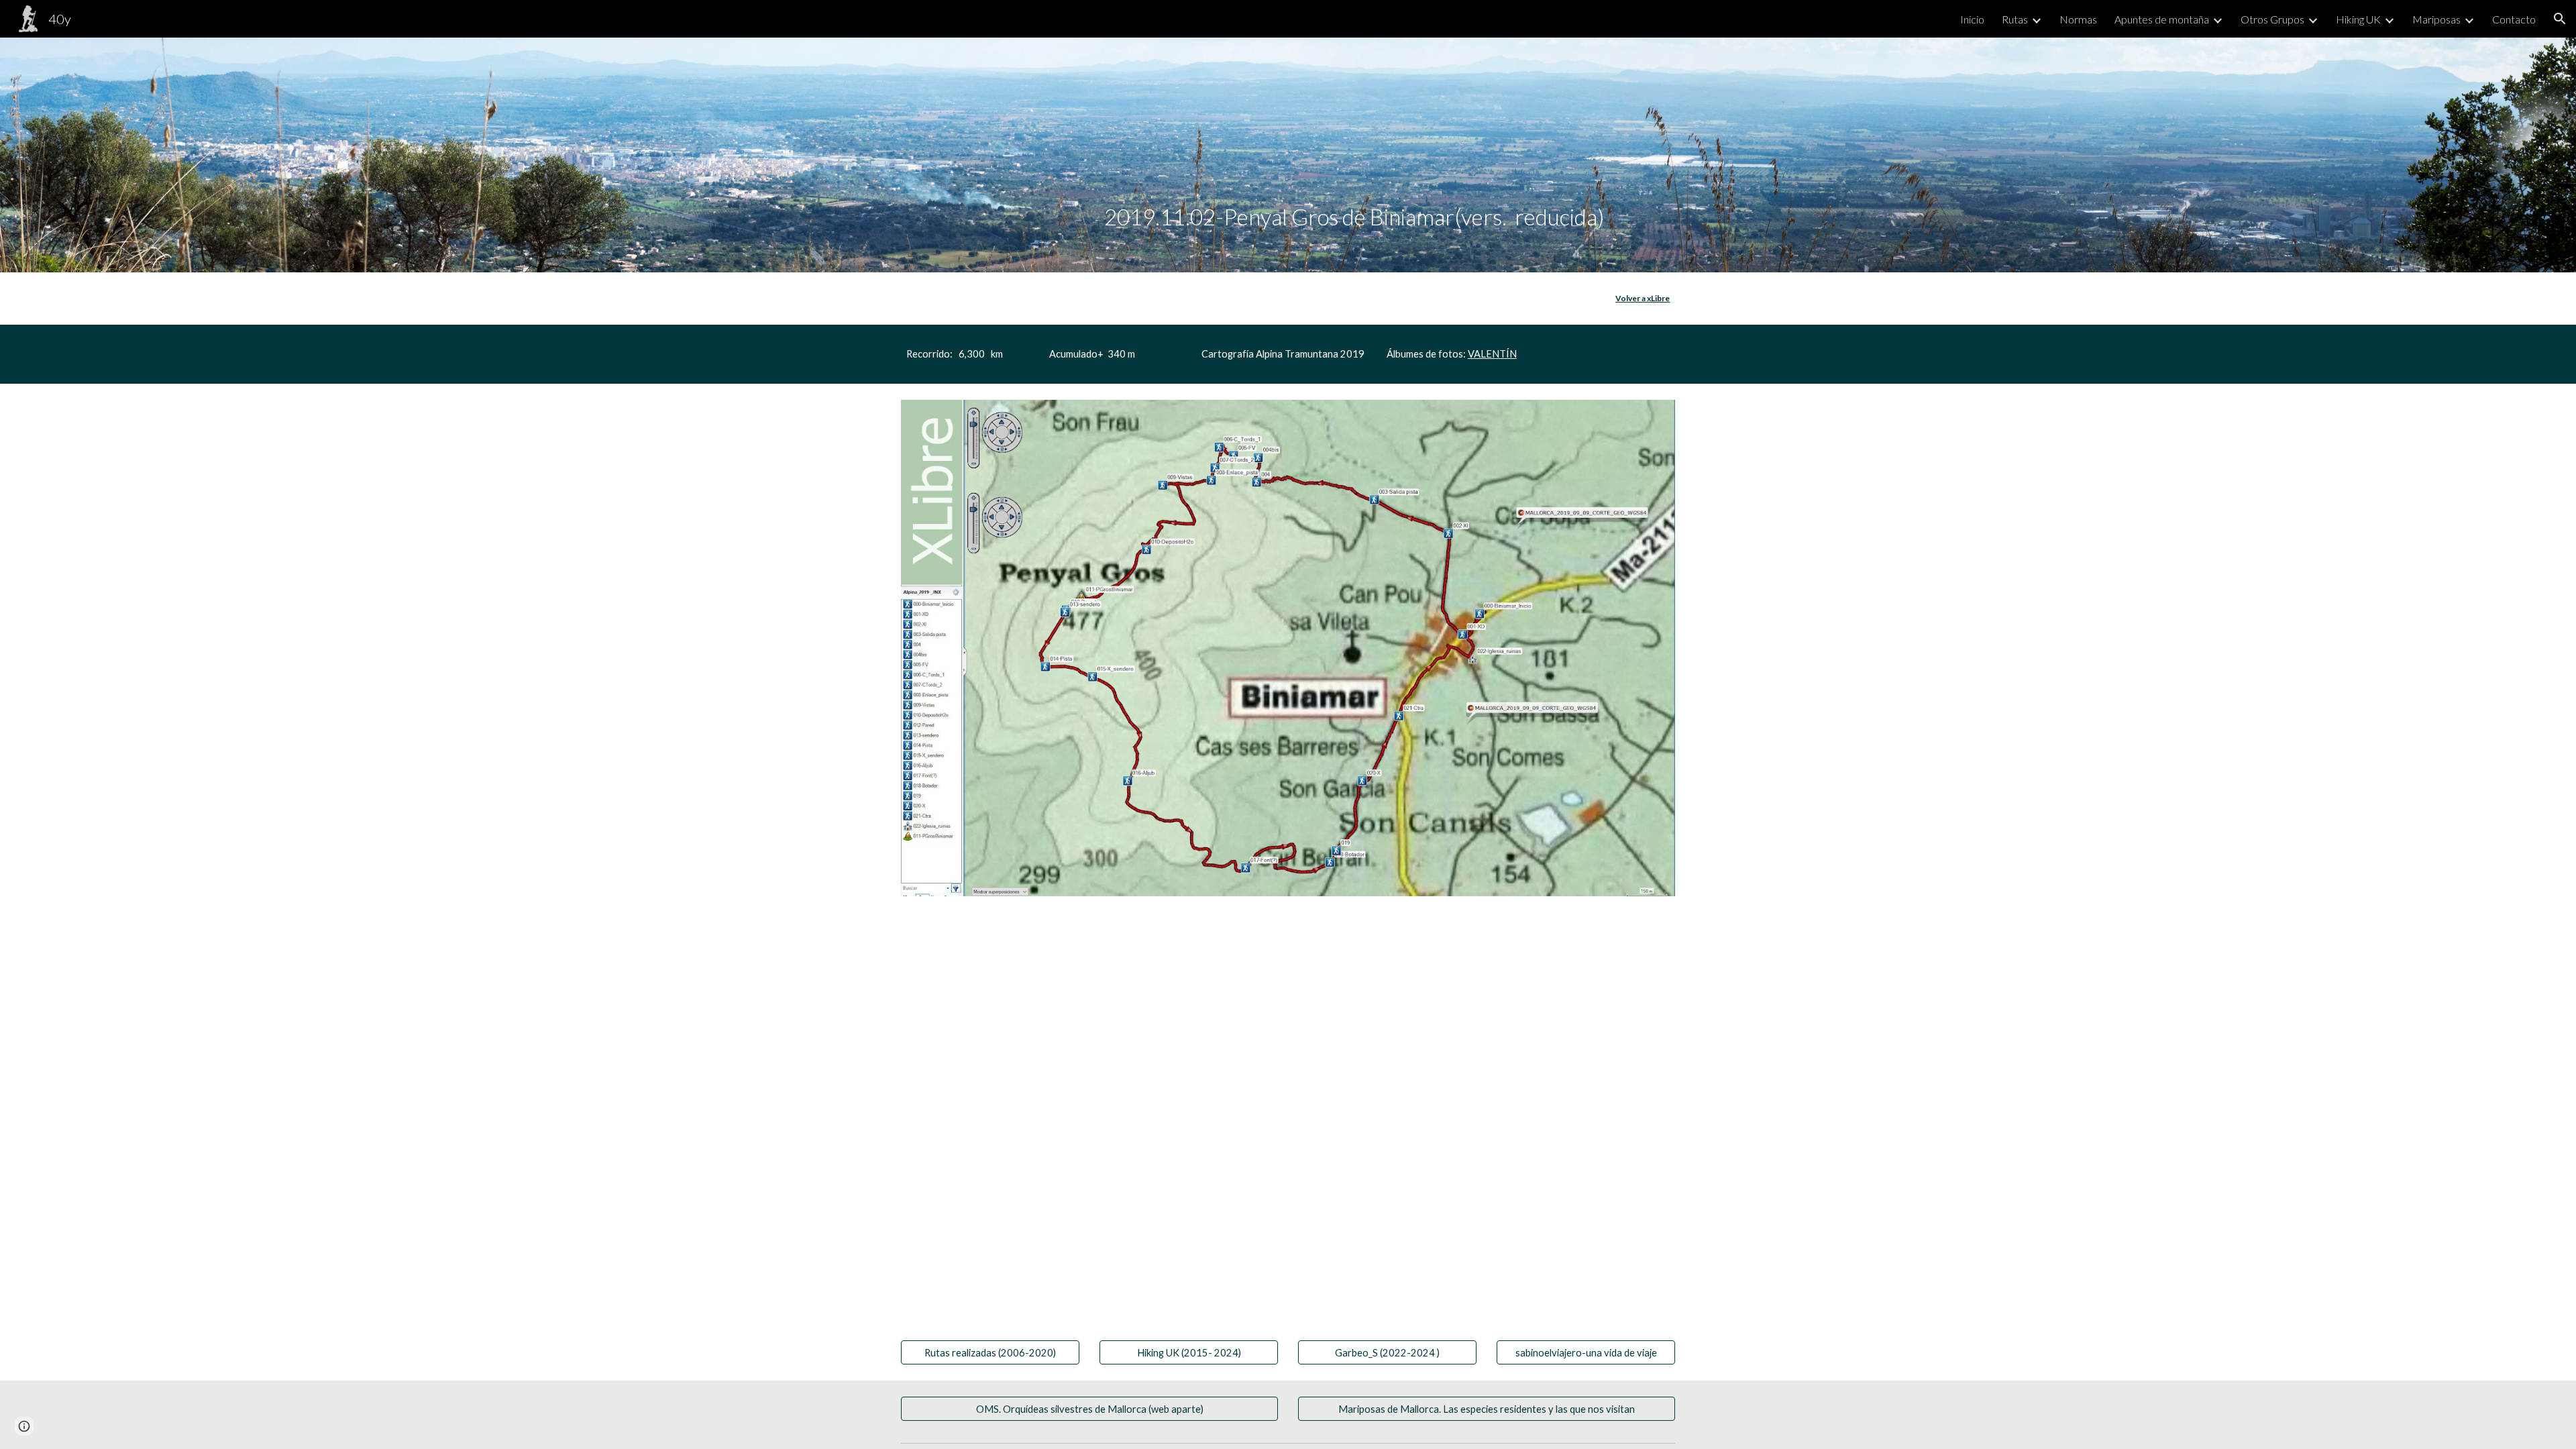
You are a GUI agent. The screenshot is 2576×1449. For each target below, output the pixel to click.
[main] (1354, 155)
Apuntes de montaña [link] (2162, 19)
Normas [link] (2078, 19)
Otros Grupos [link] (2272, 19)
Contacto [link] (2514, 19)
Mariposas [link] (2436, 19)
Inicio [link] (1972, 19)
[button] (2560, 19)
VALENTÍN (1492, 354)
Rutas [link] (2015, 19)
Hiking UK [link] (2358, 19)
